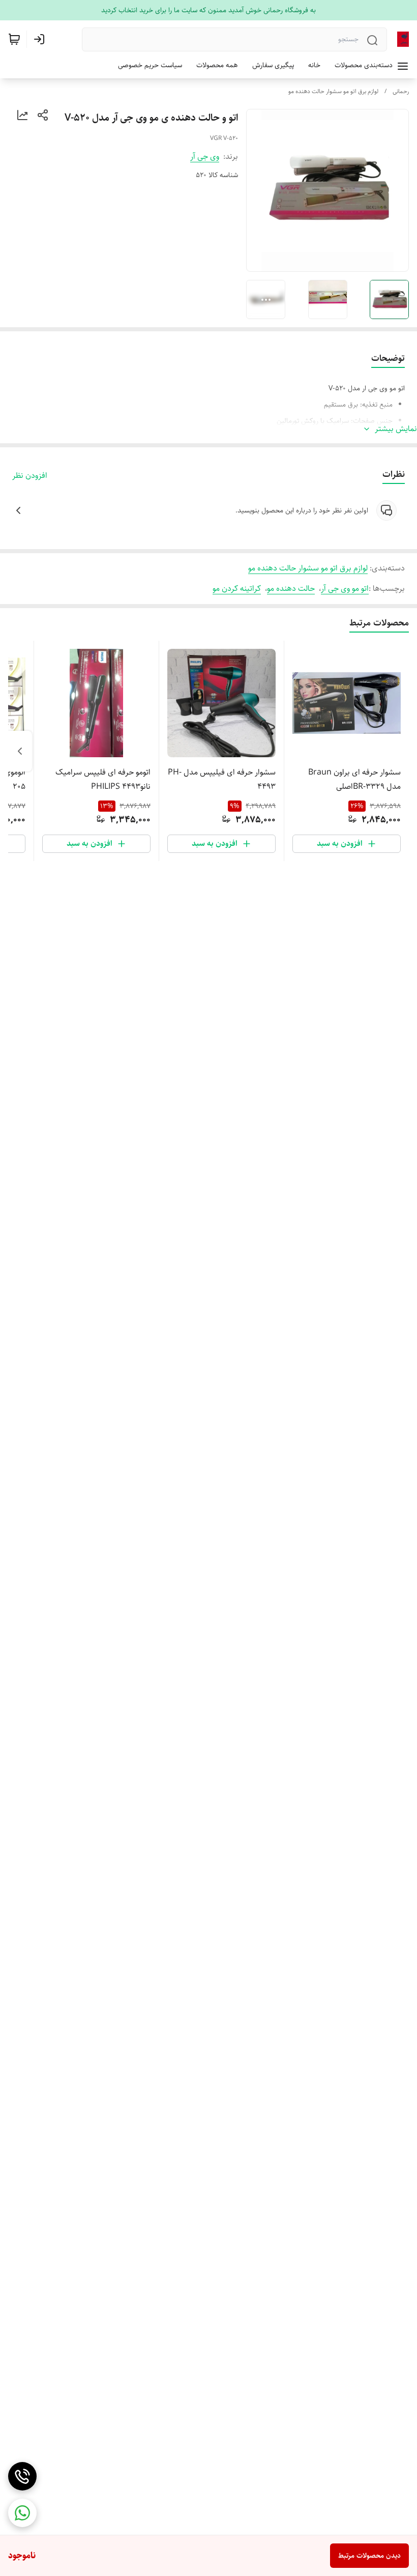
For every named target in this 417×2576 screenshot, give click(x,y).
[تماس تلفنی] (22, 2476)
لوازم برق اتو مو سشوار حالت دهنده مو (333, 91)
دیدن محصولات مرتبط (369, 2556)
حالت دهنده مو (291, 589)
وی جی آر (205, 156)
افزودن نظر (30, 476)
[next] (20, 751)
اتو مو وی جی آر (345, 589)
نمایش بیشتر (396, 429)
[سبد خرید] (14, 39)
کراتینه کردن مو (237, 589)
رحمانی (401, 91)
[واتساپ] (22, 2513)
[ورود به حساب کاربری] (41, 39)
